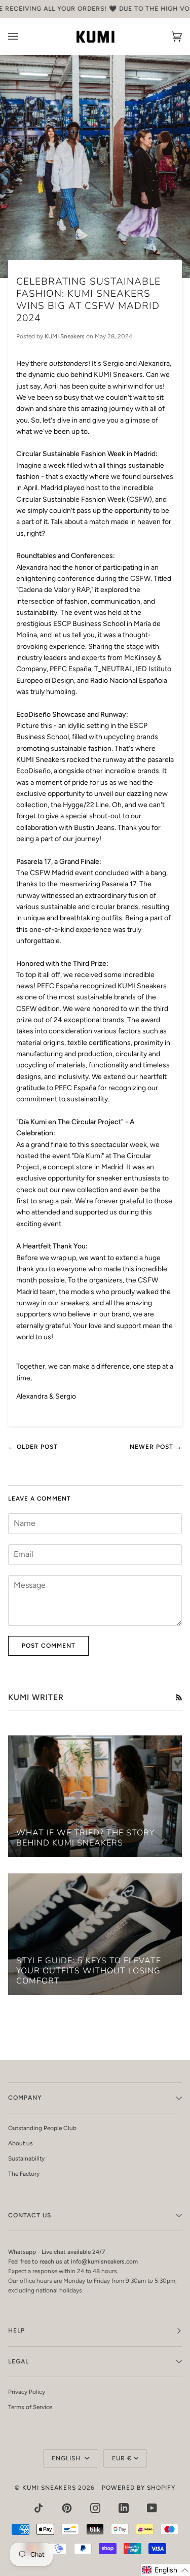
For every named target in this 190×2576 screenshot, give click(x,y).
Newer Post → (156, 1447)
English (67, 2458)
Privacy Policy (27, 2392)
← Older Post (33, 1447)
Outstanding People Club (42, 2128)
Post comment (49, 1646)
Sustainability (26, 2159)
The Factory (24, 2174)
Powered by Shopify (139, 2488)
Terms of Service (30, 2407)
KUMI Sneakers (49, 2488)
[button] (165, 2570)
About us (21, 2143)
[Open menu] (23, 37)
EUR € (122, 2458)
